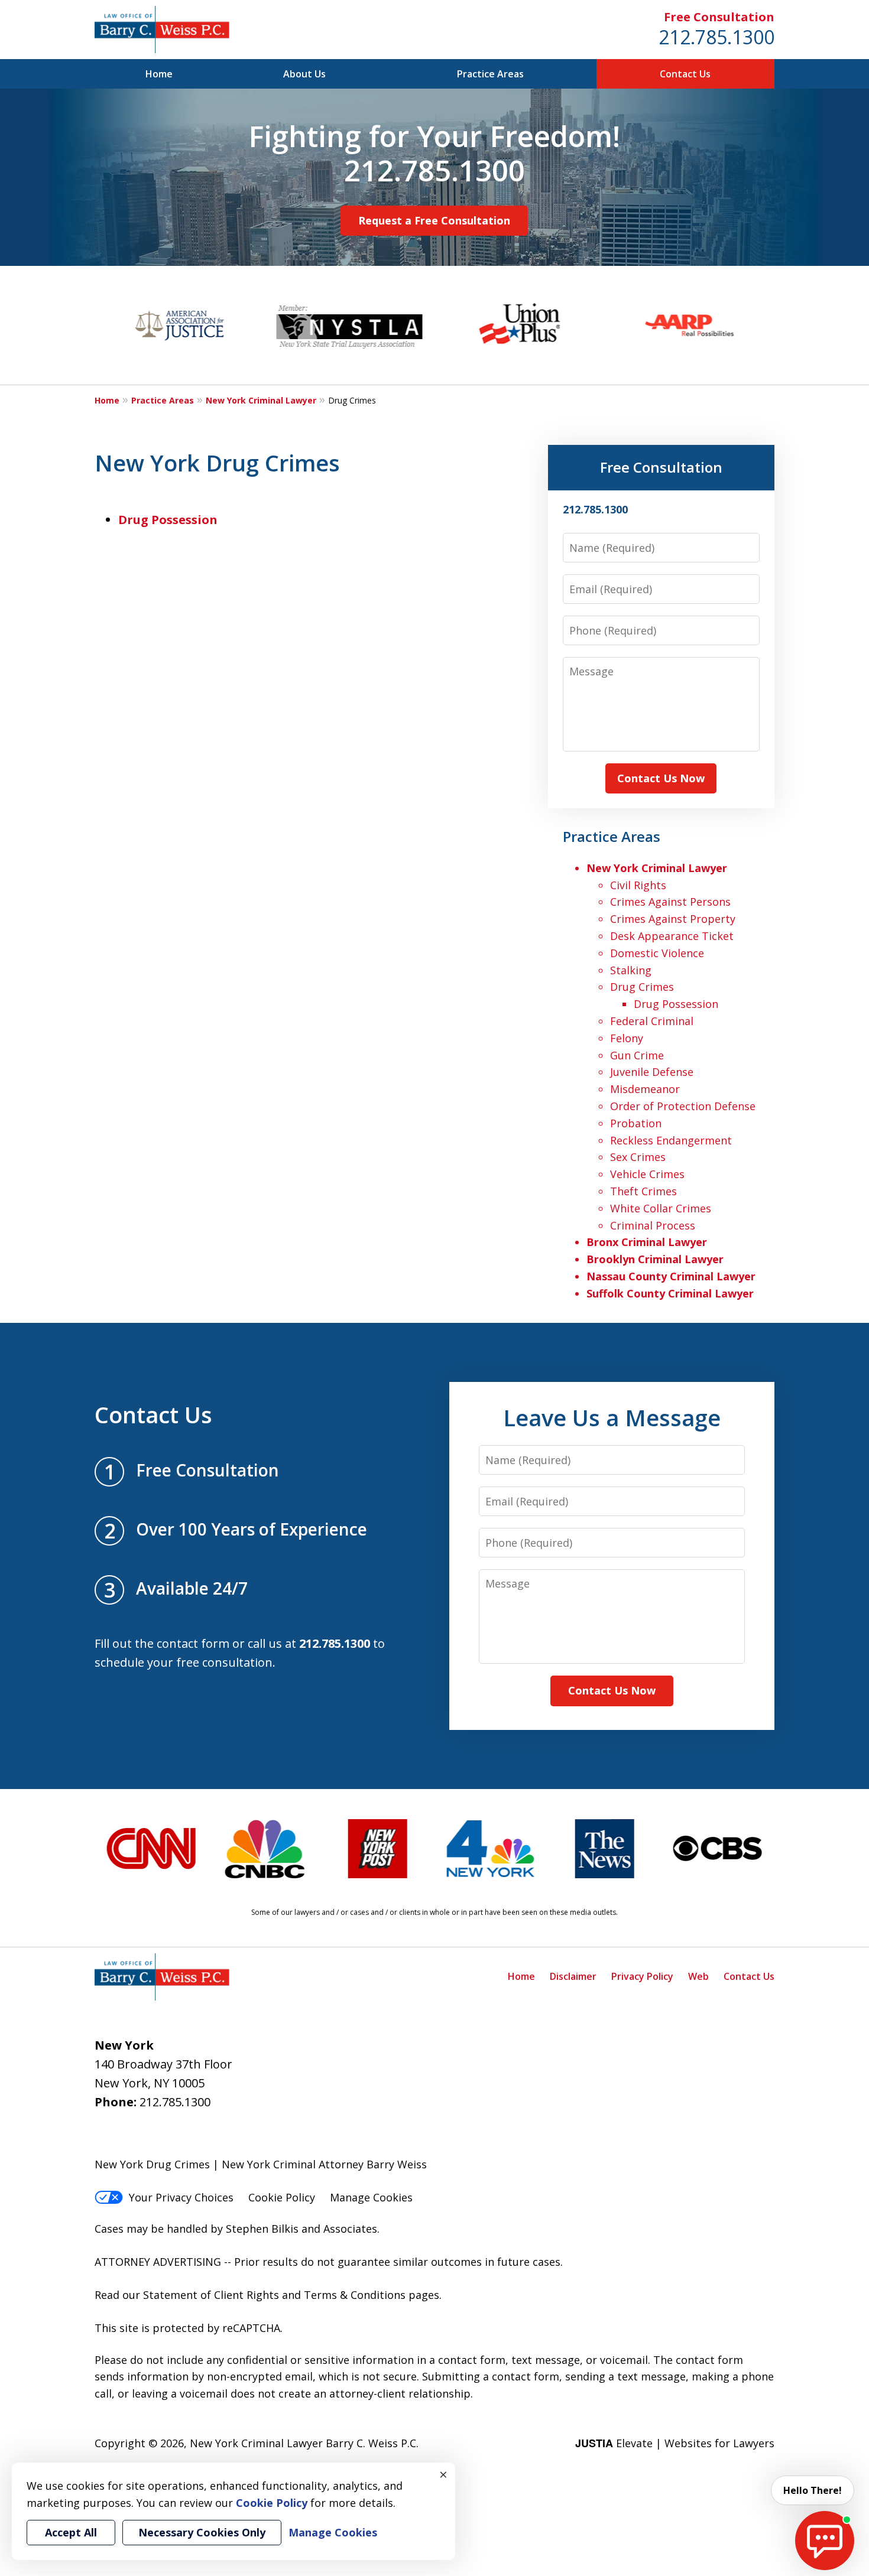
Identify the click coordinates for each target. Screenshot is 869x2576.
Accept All (71, 2532)
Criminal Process (653, 1225)
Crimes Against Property (673, 919)
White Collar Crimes (661, 1208)
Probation (636, 1123)
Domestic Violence (657, 953)
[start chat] (825, 2541)
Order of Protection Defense (683, 1106)
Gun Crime (637, 1055)
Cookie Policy (282, 2197)
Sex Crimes (638, 1157)
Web (698, 1976)
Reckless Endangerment (671, 1140)
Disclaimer (573, 1976)
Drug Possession (168, 520)
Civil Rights (638, 885)
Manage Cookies (371, 2197)
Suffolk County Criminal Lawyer (670, 1293)
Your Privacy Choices (181, 2197)
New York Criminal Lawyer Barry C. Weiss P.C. (304, 2443)
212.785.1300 (716, 37)
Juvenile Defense (652, 1072)
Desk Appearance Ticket (672, 936)
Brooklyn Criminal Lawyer (655, 1259)
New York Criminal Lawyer (261, 400)
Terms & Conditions (355, 2295)
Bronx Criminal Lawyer (647, 1242)
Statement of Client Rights (211, 2295)
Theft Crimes (643, 1191)
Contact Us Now (661, 778)
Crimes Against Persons (670, 902)
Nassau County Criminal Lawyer (671, 1276)
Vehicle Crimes (647, 1174)
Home (159, 74)
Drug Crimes (642, 987)
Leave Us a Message (612, 1417)
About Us (304, 74)
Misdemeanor (645, 1089)
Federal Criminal (652, 1021)
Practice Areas (490, 74)
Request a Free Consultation (434, 220)
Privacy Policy (642, 1976)
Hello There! (813, 2490)
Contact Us (685, 74)
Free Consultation (719, 17)
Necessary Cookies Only (202, 2532)
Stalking (631, 970)
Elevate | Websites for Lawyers (675, 2443)
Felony (627, 1038)
